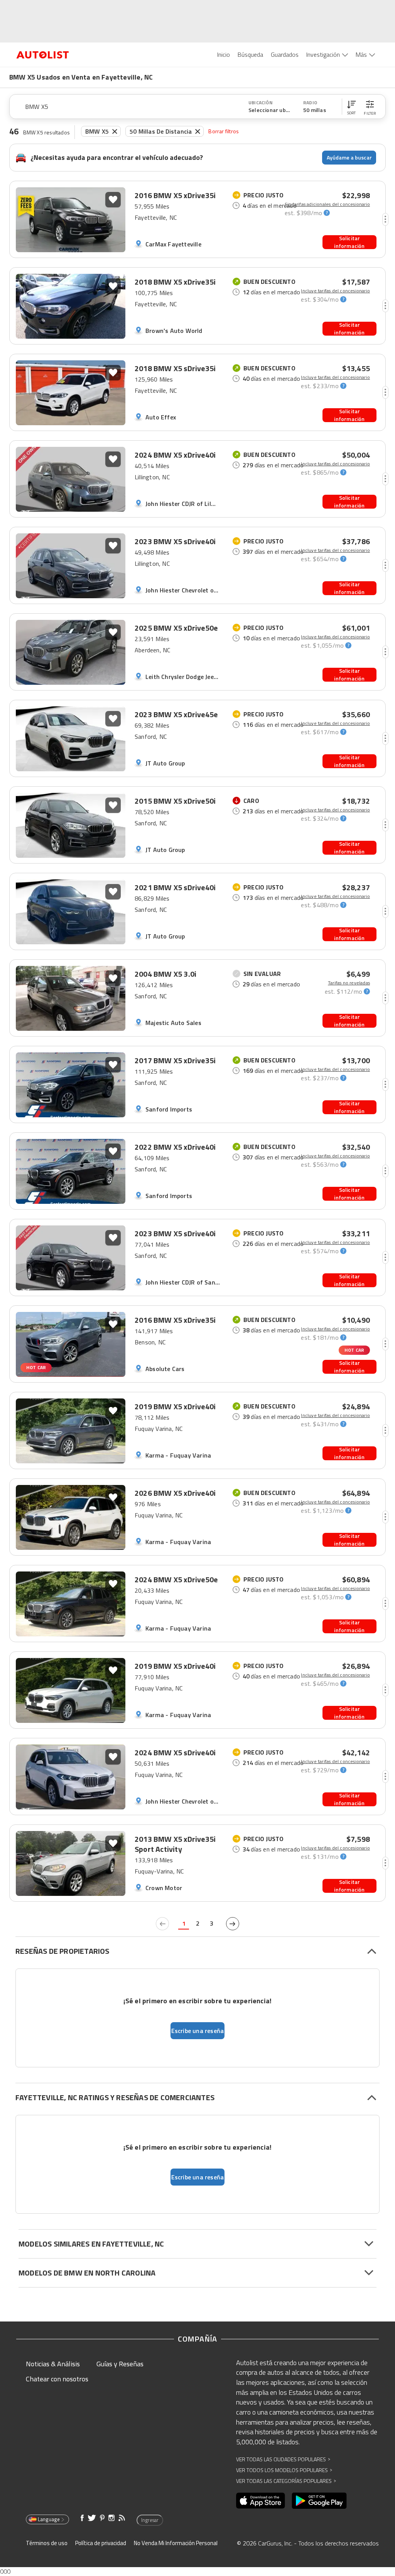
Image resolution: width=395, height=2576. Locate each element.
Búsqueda (250, 54)
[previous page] (162, 1924)
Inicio (224, 54)
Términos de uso (47, 2543)
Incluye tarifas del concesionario (335, 291)
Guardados (285, 54)
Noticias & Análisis (53, 2364)
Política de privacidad (101, 2543)
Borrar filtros (224, 131)
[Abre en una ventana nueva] (261, 2501)
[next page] (233, 1924)
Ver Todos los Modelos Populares (284, 2470)
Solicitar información (349, 242)
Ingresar (150, 2520)
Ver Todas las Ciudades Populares (283, 2459)
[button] (351, 107)
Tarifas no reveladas (349, 983)
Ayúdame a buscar (349, 157)
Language (49, 2519)
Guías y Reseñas (120, 2364)
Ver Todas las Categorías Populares (286, 2481)
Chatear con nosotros (57, 2379)
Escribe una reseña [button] (198, 2031)
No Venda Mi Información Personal (176, 2543)
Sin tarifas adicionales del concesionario (327, 204)
